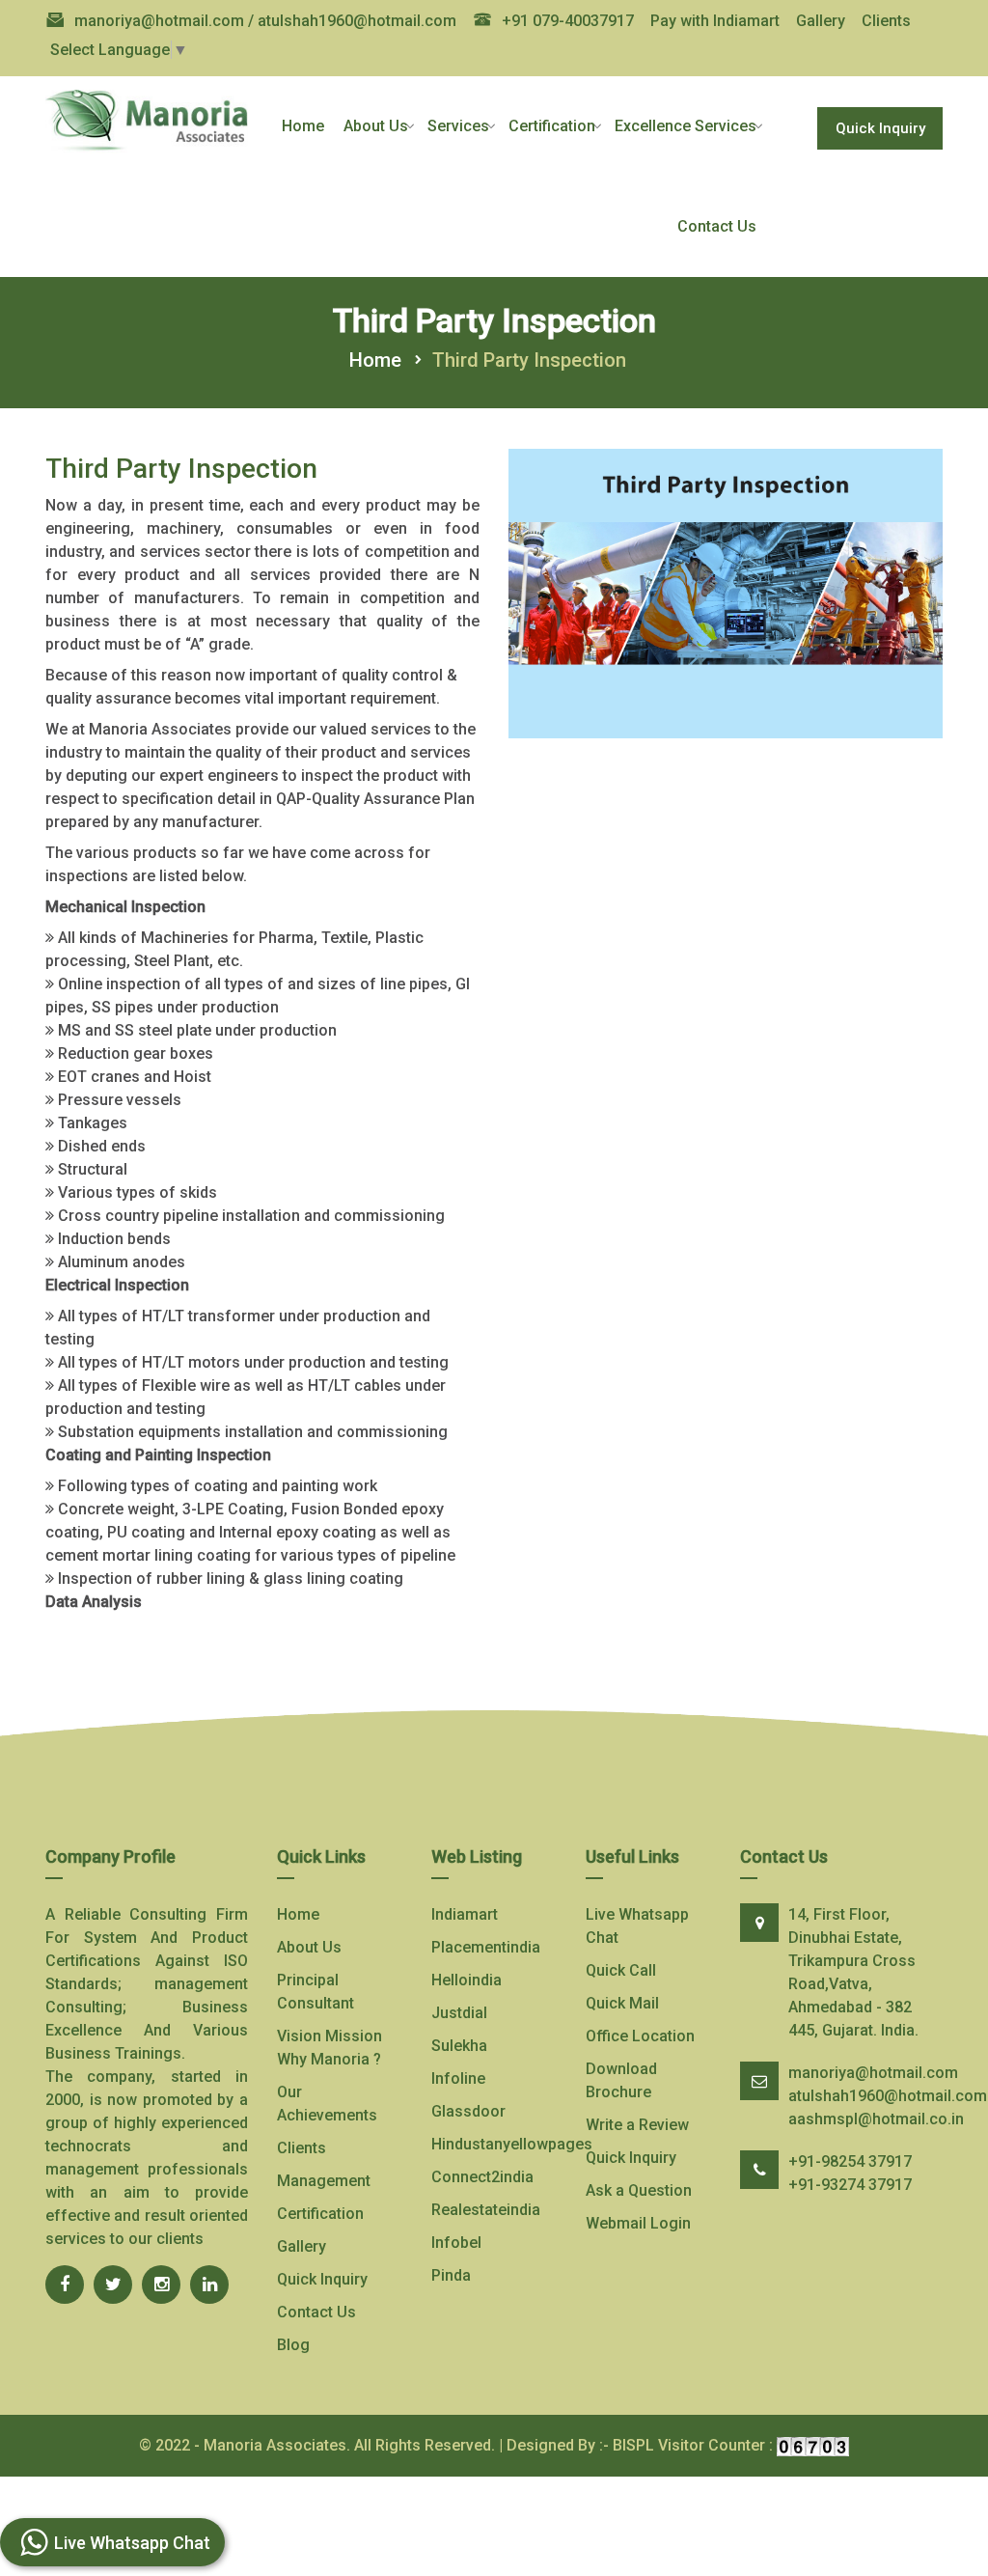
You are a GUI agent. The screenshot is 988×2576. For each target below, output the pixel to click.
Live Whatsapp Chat (637, 1926)
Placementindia (486, 1947)
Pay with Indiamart (715, 21)
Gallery (821, 21)
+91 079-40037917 (568, 21)
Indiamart (465, 1914)
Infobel (456, 2243)
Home (303, 126)
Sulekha (459, 2046)
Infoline (458, 2078)
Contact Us (717, 226)
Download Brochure (621, 2080)
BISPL (633, 2445)
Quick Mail (622, 2003)
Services (458, 126)
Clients (886, 21)
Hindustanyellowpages (512, 2144)
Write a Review (637, 2125)
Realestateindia (486, 2210)
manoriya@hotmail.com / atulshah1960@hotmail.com (265, 21)
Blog (293, 2345)
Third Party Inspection (529, 360)
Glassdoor (468, 2111)
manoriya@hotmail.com (873, 2073)
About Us (376, 126)
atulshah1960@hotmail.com (888, 2096)
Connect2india (482, 2177)
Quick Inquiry (880, 128)
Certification (552, 126)
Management (324, 2181)
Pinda (451, 2275)
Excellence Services (686, 126)
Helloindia (467, 1980)
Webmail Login (638, 2223)
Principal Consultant (316, 1992)
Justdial (459, 2013)
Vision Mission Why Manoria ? (329, 2048)
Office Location (640, 2036)
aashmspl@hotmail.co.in (876, 2119)
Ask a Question (639, 2190)
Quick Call (621, 1970)
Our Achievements (327, 2104)
